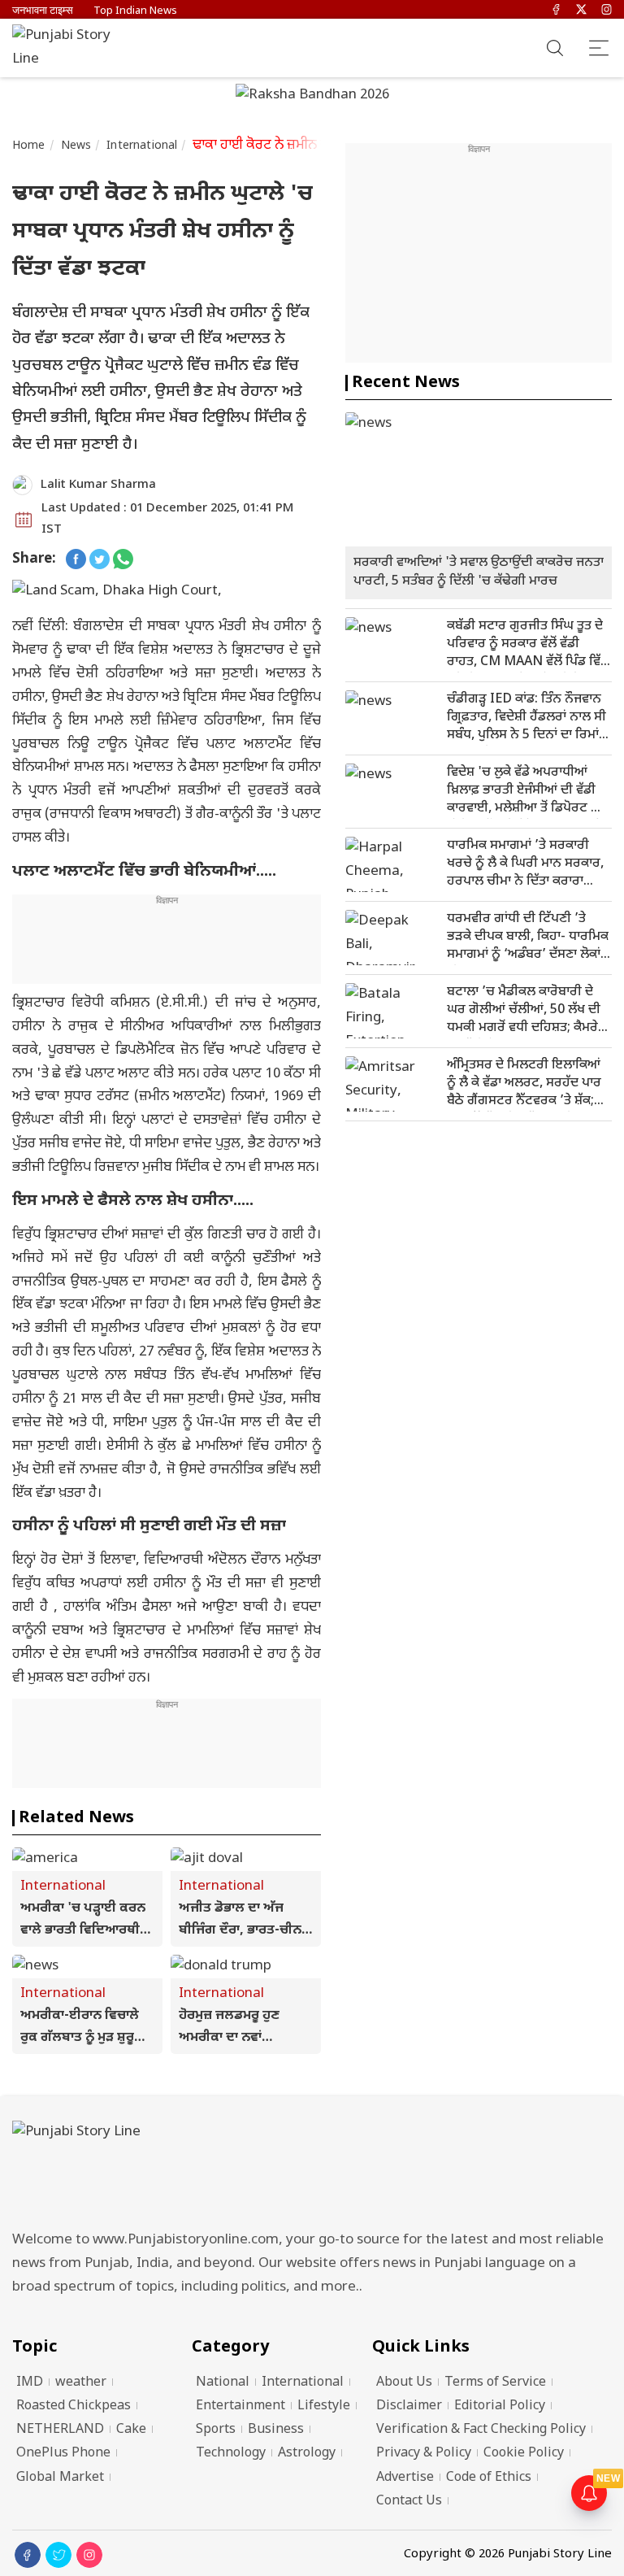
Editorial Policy (500, 2406)
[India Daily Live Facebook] (76, 560)
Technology (231, 2454)
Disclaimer (409, 2406)
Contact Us (409, 2502)
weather (81, 2383)
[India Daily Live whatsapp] (123, 560)
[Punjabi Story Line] (69, 48)
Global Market (60, 2478)
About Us (404, 2383)
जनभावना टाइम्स (43, 11)
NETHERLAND (60, 2430)
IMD (30, 2383)
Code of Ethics (489, 2478)
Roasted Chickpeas (74, 2406)
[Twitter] (581, 11)
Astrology (307, 2454)
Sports (216, 2430)
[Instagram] (607, 11)
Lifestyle (324, 2406)
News (76, 146)
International (142, 146)
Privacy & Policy (424, 2454)
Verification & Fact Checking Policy (481, 2430)
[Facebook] (556, 11)
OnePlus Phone (63, 2454)
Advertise (405, 2478)
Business (276, 2430)
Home (29, 146)
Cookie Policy (524, 2454)
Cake (131, 2430)
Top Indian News (135, 11)
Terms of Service (495, 2383)
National (223, 2383)
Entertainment (240, 2406)
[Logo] (312, 2171)
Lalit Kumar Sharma (98, 485)
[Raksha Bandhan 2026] (312, 97)
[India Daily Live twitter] (100, 560)
